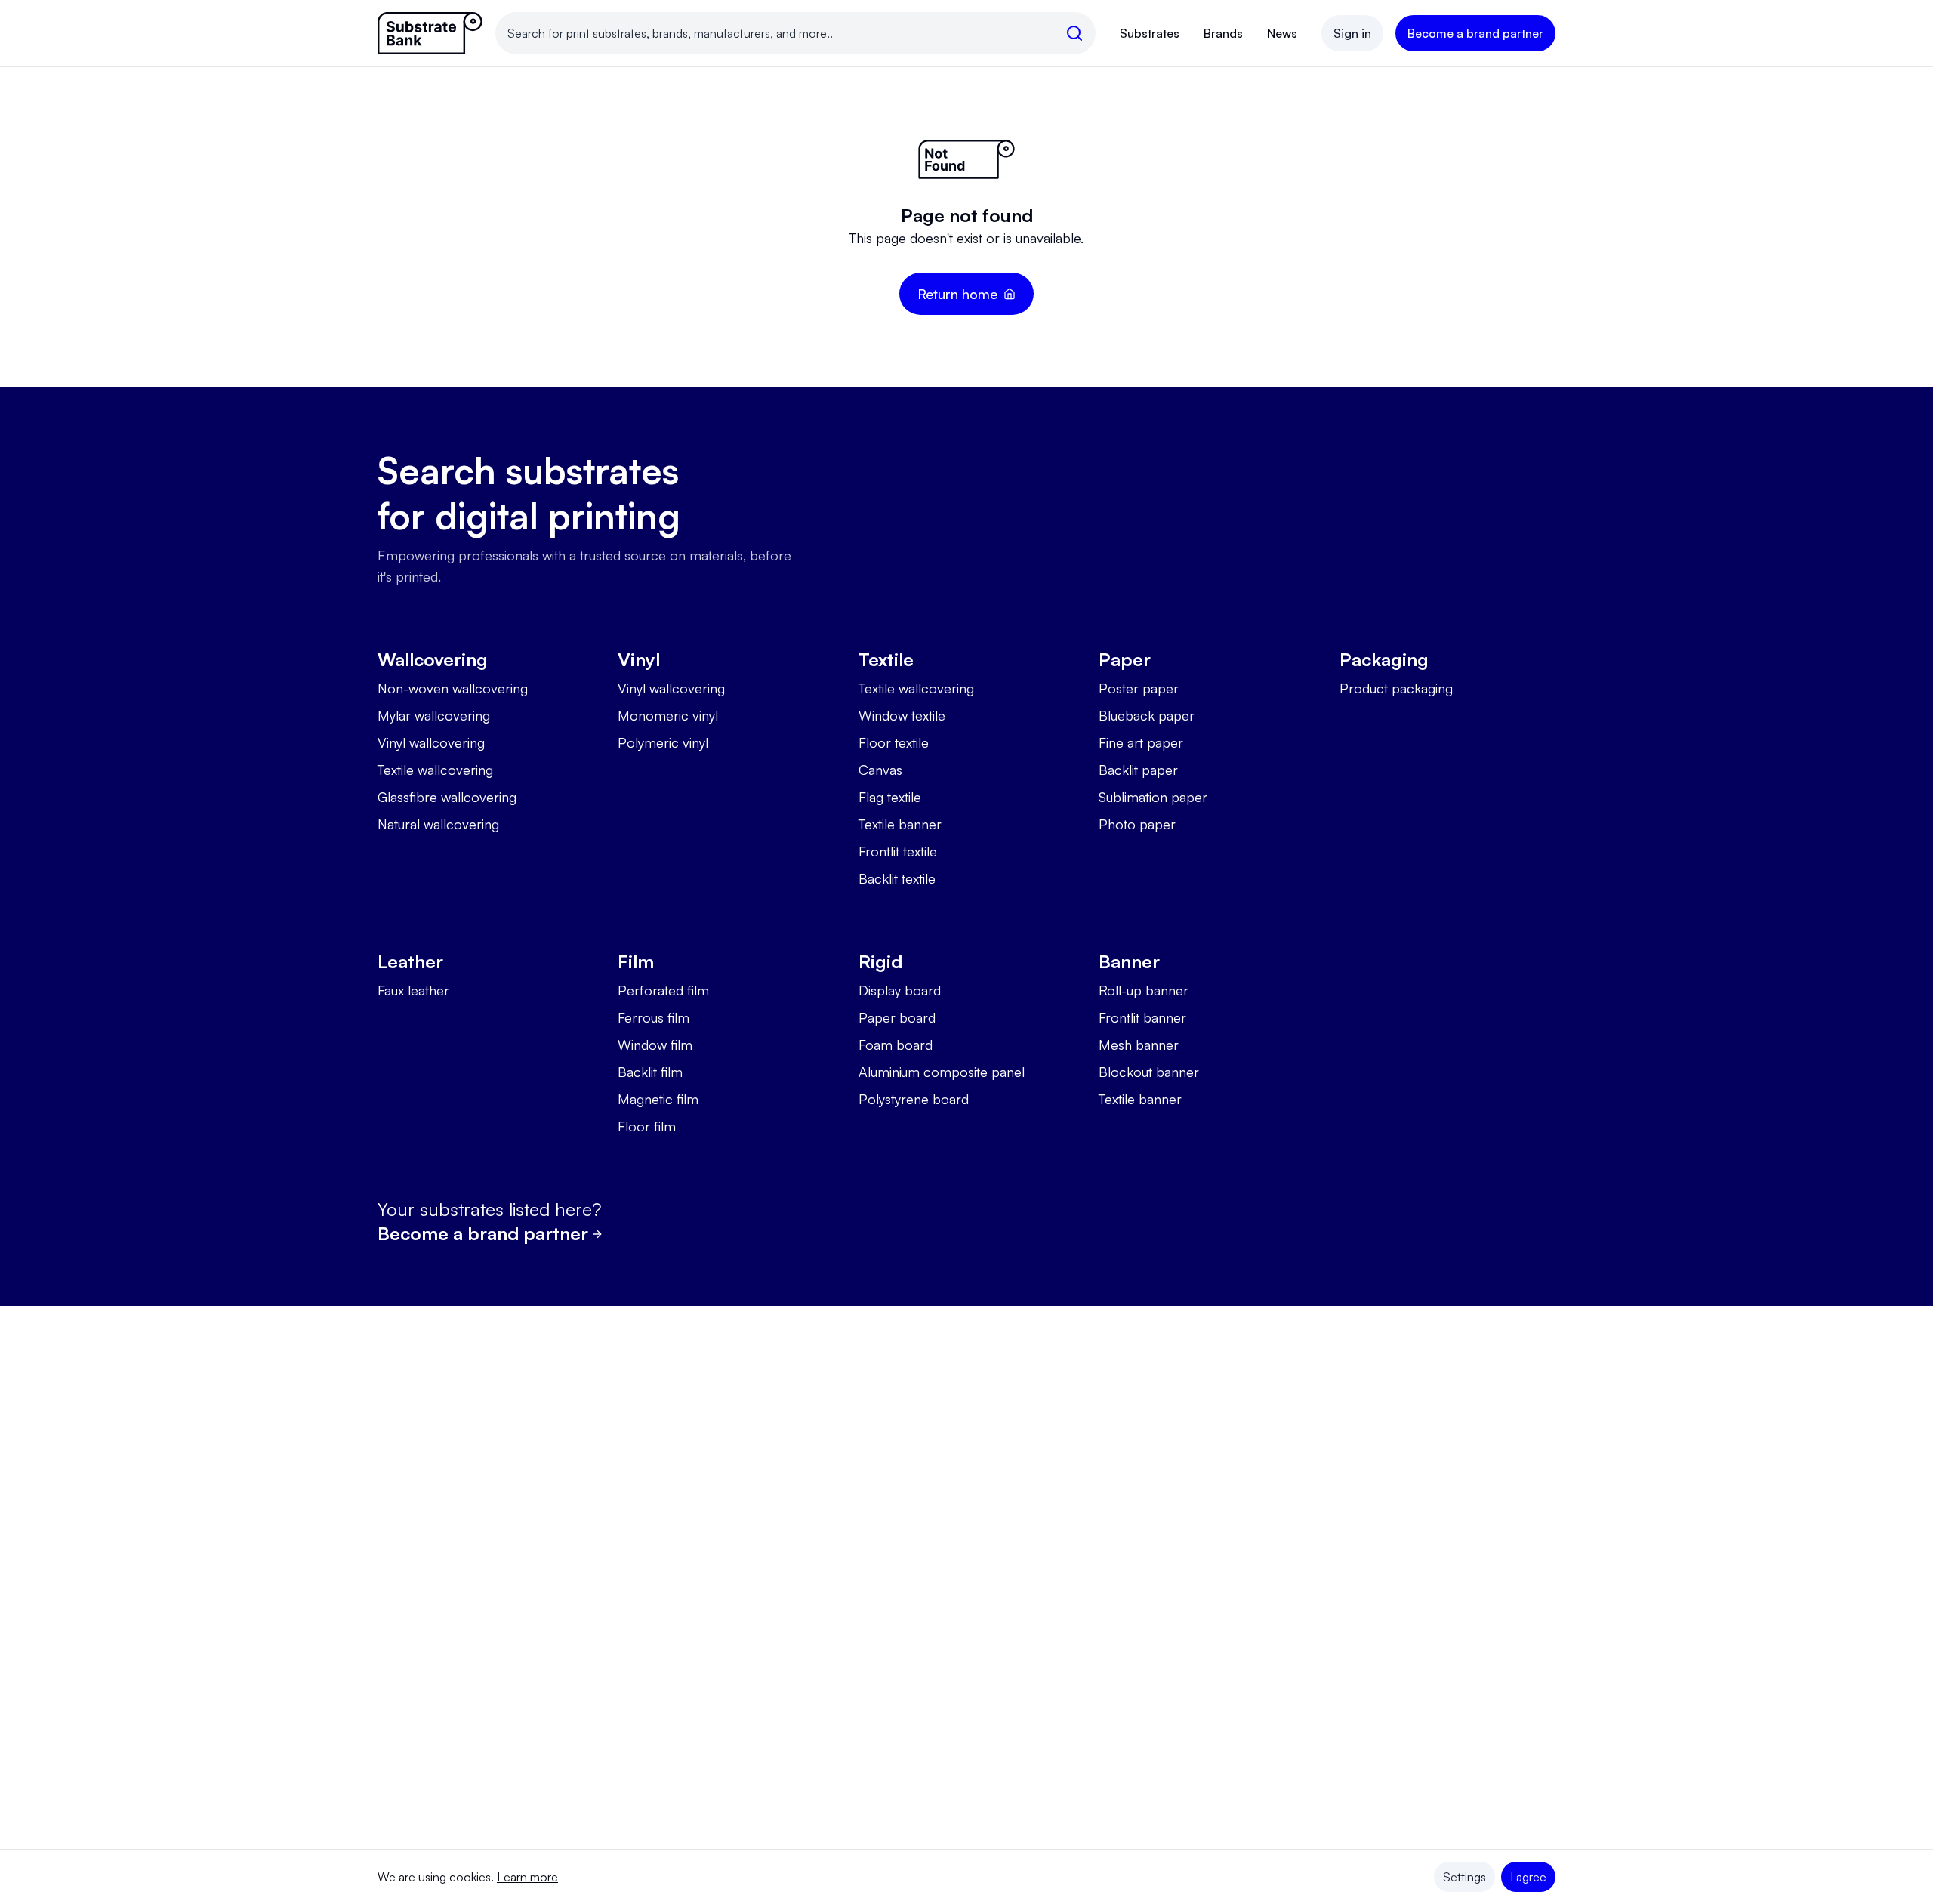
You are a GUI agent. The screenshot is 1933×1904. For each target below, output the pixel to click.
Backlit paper (1138, 770)
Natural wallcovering (438, 824)
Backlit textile (897, 878)
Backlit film (650, 1072)
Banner (1129, 961)
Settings (1464, 1877)
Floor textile (894, 742)
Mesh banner (1139, 1045)
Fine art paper (1141, 742)
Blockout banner (1149, 1072)
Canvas (880, 770)
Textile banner (900, 824)
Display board (900, 990)
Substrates (1150, 33)
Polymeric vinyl (663, 742)
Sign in (1352, 33)
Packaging (1384, 659)
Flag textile (890, 797)
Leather (410, 961)
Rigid (880, 961)
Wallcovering (433, 659)
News (1282, 33)
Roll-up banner (1144, 990)
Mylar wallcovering (434, 715)
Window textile (902, 715)
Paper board (897, 1017)
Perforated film (663, 990)
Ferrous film (654, 1017)
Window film (655, 1045)
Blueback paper (1147, 715)
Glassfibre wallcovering (447, 797)
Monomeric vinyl (668, 715)
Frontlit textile (898, 851)
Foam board (896, 1045)
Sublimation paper (1153, 797)
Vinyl (639, 659)
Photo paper (1137, 824)
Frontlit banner (1142, 1017)
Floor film (647, 1126)
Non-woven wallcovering (453, 688)
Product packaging (1396, 688)
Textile (886, 659)
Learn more (527, 1877)
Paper (1125, 659)
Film (636, 961)
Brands (1223, 33)
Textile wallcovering (435, 770)
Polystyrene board (914, 1099)
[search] (1074, 33)
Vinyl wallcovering (431, 742)
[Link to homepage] (430, 33)
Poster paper (1139, 688)
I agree (1528, 1877)
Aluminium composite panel (942, 1072)
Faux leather (413, 990)
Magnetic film (658, 1099)
